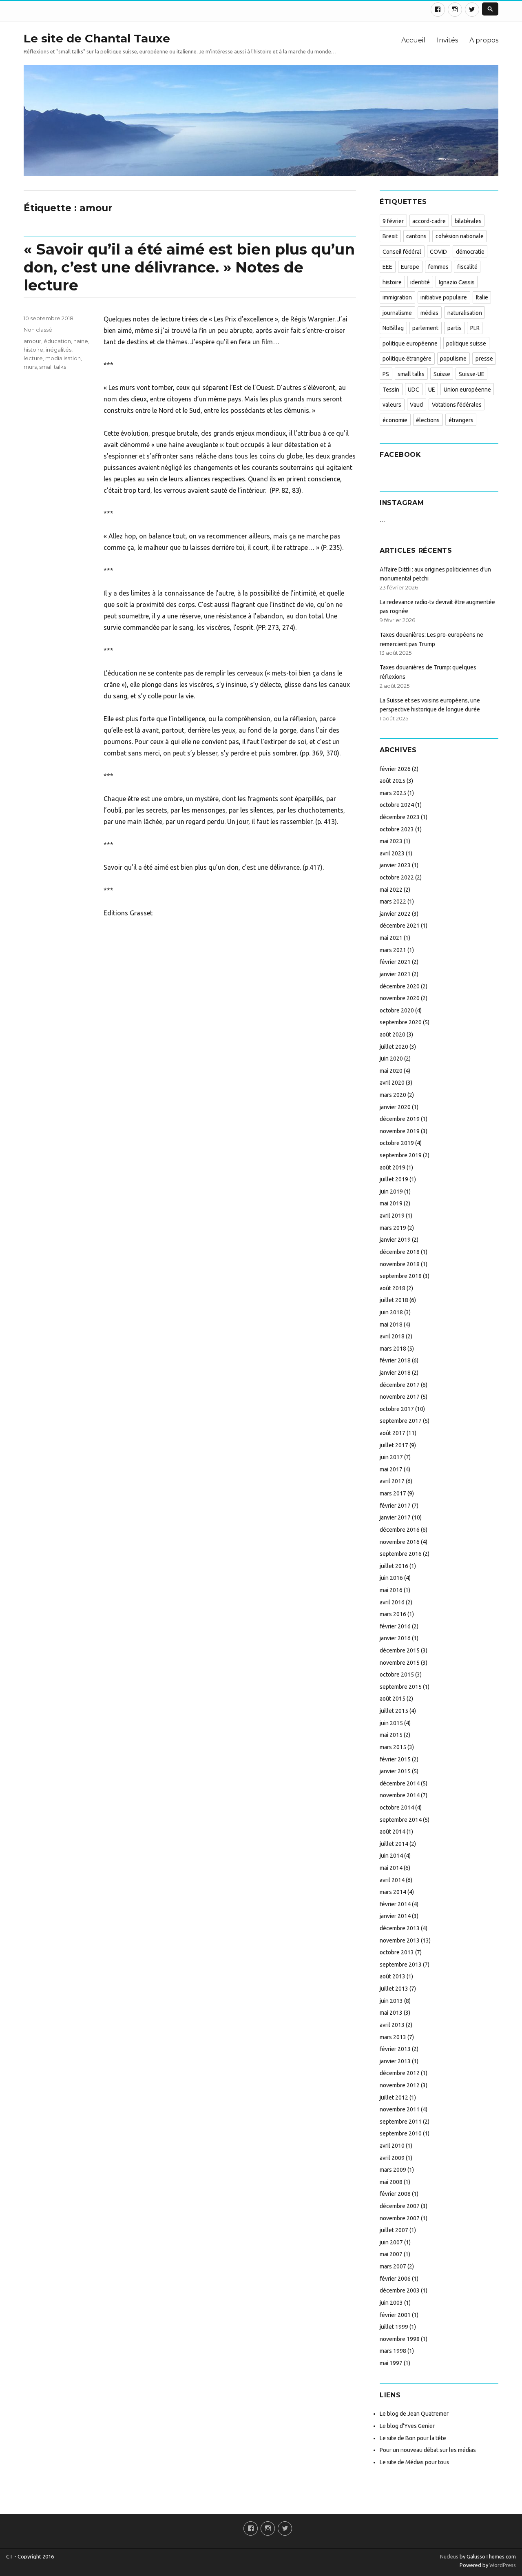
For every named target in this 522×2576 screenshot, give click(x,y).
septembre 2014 (401, 1820)
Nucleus (449, 2556)
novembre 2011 (400, 2109)
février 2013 (395, 2049)
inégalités (59, 350)
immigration (397, 297)
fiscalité (467, 267)
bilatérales (468, 221)
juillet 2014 (394, 1844)
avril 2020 (392, 1083)
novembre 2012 (400, 2085)
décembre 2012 (400, 2073)
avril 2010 (392, 2146)
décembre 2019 (400, 1119)
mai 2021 (391, 938)
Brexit (390, 236)
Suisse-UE (472, 374)
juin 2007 (391, 2242)
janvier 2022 (395, 914)
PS (386, 374)
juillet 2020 (394, 1047)
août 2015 (393, 1699)
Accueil (413, 40)
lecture (33, 358)
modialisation (63, 358)
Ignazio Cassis (457, 282)
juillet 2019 (394, 1179)
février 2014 (395, 1904)
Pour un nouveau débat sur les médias (428, 2450)
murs (30, 367)
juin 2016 (391, 1578)
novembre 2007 (400, 2218)
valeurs (392, 405)
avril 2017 (392, 1481)
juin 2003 (391, 2303)
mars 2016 (393, 1614)
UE (432, 390)
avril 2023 (392, 853)
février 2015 (395, 1759)
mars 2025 (393, 793)
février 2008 (395, 2194)
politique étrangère (407, 359)
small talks (53, 367)
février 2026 (395, 769)
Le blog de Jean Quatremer (414, 2414)
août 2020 (393, 1034)
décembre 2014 (400, 1783)
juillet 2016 (394, 1566)
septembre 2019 (401, 1155)
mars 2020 (393, 1095)
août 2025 (393, 781)
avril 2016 (392, 1602)
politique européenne (410, 343)
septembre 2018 (401, 1276)
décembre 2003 (400, 2290)
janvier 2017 (395, 1517)
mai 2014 (391, 1868)
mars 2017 (393, 1493)
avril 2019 (392, 1216)
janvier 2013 (395, 2061)
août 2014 (393, 1832)
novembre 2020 (400, 998)
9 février (393, 221)
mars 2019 (393, 1228)
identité (420, 282)
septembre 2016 (401, 1554)
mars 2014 (393, 1892)
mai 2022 (391, 890)
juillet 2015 (394, 1711)
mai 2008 (391, 2182)
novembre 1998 (400, 2339)
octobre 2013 (397, 1952)
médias (429, 313)
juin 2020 (391, 1059)
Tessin (391, 390)
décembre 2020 (400, 986)
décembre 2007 (400, 2206)
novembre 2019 (400, 1131)
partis (455, 328)
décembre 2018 (400, 1252)
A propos (484, 40)
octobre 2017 (397, 1409)
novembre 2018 (400, 1264)
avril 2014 (392, 1880)
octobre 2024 (397, 805)
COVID (438, 252)
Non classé (38, 330)
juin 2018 (391, 1312)
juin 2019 (391, 1192)
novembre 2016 (400, 1542)
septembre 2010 (401, 2133)
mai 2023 (391, 841)
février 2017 (395, 1506)
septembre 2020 (401, 1022)
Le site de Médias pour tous (415, 2462)
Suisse (442, 374)
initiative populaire (444, 297)
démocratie (470, 252)
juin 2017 (391, 1457)
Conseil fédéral (402, 252)
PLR (475, 328)
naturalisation (465, 313)
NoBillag (393, 328)
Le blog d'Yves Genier (407, 2426)
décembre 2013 (400, 1928)
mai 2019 (391, 1203)
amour (32, 341)
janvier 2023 (395, 865)
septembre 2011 (401, 2122)
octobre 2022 (397, 877)
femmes (438, 267)
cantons (416, 236)
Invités (447, 40)
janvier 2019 (395, 1240)
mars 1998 (393, 2351)
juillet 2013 (394, 1989)
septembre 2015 (401, 1687)
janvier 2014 (395, 1916)
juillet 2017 (394, 1445)
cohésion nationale (460, 236)
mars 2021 (393, 950)
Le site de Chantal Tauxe (97, 38)
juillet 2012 (394, 2098)
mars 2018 (393, 1349)
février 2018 (395, 1360)
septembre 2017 (401, 1421)
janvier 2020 (395, 1107)
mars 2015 (393, 1747)
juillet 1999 (394, 2327)
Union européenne (467, 390)
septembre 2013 (401, 1965)
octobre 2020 (397, 1010)
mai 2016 (391, 1590)
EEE (387, 267)
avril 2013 (392, 2025)
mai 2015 (391, 1735)
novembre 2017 (400, 1397)
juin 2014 (391, 1856)
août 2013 (393, 1976)
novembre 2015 (400, 1663)
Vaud (416, 405)
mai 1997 (391, 2363)
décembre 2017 (400, 1385)
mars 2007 (393, 2266)
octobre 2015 (397, 1675)
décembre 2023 (400, 817)
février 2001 (395, 2315)
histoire (33, 350)
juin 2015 (391, 1723)
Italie (482, 297)
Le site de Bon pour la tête (413, 2438)
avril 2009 (392, 2158)
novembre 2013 (400, 1940)
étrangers (461, 420)
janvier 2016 (395, 1638)
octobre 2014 (397, 1807)
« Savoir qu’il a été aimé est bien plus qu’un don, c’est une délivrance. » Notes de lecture (189, 267)
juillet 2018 (394, 1300)
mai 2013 (391, 2013)
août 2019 (393, 1167)
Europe (410, 267)
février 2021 (395, 962)
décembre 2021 (400, 926)
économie (395, 420)
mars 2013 (393, 2037)
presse (484, 359)
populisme (453, 359)
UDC (414, 390)
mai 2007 (391, 2254)
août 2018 (393, 1288)
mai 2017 (391, 1469)
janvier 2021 (395, 974)
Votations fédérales (457, 405)
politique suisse (466, 343)
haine (81, 341)
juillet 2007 (394, 2230)
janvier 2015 (395, 1771)
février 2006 (395, 2279)
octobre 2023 (397, 829)
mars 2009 (393, 2170)
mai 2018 (391, 1325)
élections (428, 420)
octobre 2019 (397, 1143)
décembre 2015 (400, 1650)
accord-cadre (429, 221)
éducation (57, 341)
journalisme (397, 313)
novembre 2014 (400, 1795)
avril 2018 (392, 1336)
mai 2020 (391, 1071)
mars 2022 (393, 901)
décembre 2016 (400, 1530)
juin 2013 (391, 2001)
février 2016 (395, 1626)
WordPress (502, 2565)
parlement (425, 328)
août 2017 (393, 1433)
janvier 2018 (395, 1373)
